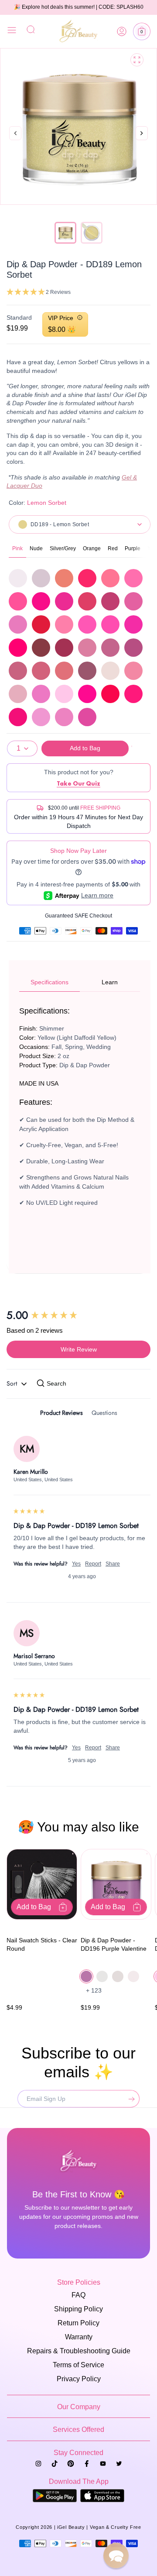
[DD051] (133, 601)
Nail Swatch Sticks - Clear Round (42, 1945)
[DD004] (18, 578)
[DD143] (41, 671)
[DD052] (18, 624)
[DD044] (110, 578)
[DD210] (18, 717)
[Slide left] (15, 134)
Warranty (79, 2337)
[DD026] (64, 578)
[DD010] (41, 578)
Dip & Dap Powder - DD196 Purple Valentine (114, 1945)
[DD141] (133, 648)
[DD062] (110, 624)
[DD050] (110, 601)
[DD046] (18, 601)
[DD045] (133, 578)
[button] (142, 31)
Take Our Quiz (78, 783)
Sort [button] (13, 1383)
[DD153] (87, 671)
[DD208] (110, 694)
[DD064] (18, 648)
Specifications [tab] (49, 982)
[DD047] (41, 601)
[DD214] (64, 717)
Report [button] (93, 1564)
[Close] (12, 31)
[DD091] (41, 648)
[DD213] (41, 717)
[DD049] (87, 601)
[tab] (61, 1414)
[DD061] (87, 624)
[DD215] (87, 717)
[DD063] (133, 624)
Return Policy (78, 2323)
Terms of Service (78, 2365)
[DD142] (18, 671)
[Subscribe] (130, 2099)
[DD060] (64, 624)
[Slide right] (142, 143)
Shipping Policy (78, 2309)
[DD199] (87, 694)
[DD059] (41, 624)
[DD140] (110, 648)
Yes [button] (76, 1564)
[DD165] (110, 671)
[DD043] (87, 578)
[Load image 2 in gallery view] (92, 233)
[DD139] (87, 648)
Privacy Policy (79, 2379)
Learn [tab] (110, 982)
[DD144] (64, 671)
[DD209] (133, 694)
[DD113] (64, 648)
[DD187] (133, 671)
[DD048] (64, 601)
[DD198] (64, 694)
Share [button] (113, 1564)
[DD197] (41, 694)
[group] (78, 1315)
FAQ (78, 2295)
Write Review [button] (79, 1349)
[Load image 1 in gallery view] (65, 233)
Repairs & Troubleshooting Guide (79, 2351)
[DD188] (18, 694)
